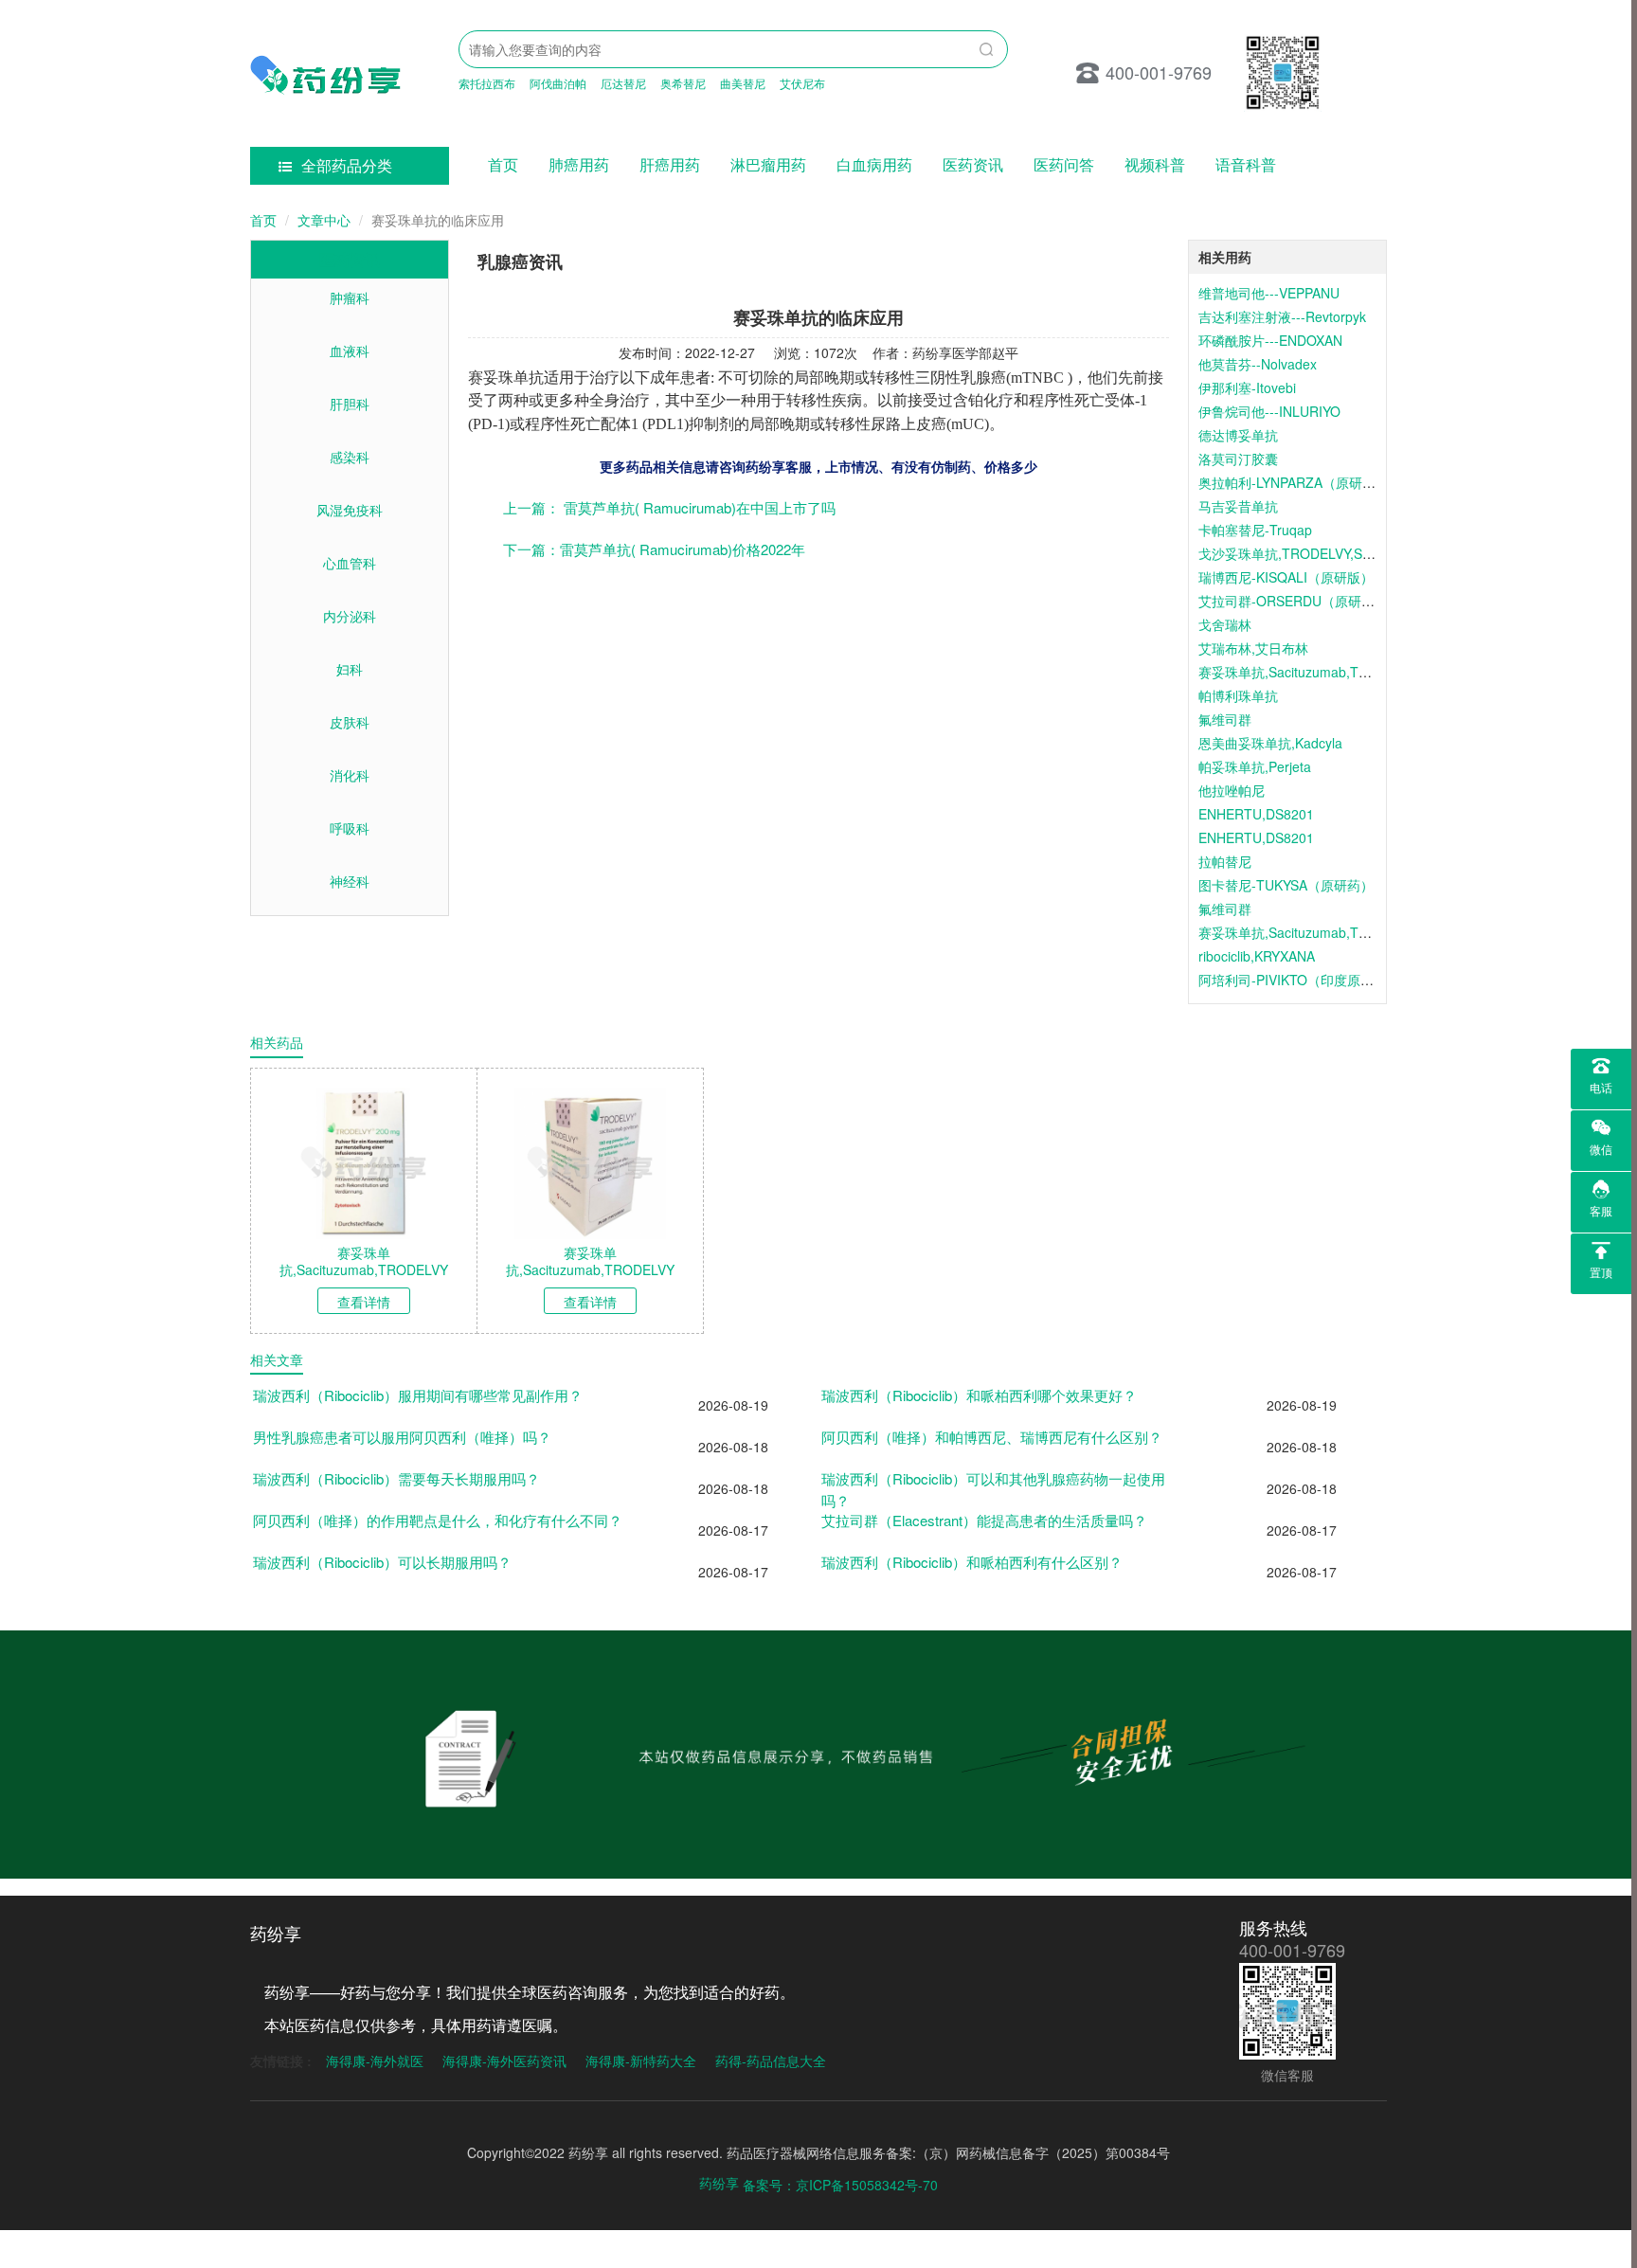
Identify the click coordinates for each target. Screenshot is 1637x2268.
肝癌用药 (670, 164)
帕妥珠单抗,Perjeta (1255, 766)
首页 (503, 164)
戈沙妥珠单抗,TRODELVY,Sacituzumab (1315, 553)
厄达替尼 (623, 83)
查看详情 (364, 1302)
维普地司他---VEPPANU (1269, 293)
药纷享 (719, 2183)
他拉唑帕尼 (1232, 790)
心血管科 (350, 563)
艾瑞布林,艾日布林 (1253, 648)
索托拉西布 (487, 83)
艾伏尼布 (802, 83)
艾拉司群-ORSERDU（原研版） (1293, 601)
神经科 (350, 881)
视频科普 (1155, 164)
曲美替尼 (743, 83)
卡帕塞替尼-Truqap (1255, 530)
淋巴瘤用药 (768, 164)
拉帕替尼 (1225, 861)
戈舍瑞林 (1225, 624)
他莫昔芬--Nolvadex (1258, 364)
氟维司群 (1225, 719)
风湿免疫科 (350, 510)
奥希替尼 (683, 83)
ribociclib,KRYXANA (1257, 956)
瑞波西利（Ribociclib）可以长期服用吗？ (382, 1562)
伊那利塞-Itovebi (1247, 387)
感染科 (350, 457)
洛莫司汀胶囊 (1238, 459)
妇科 (350, 669)
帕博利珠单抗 (1238, 695)
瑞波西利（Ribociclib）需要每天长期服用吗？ (396, 1478)
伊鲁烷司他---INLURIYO (1269, 411)
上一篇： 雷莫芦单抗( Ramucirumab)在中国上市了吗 (669, 507)
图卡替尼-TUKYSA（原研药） (1286, 885)
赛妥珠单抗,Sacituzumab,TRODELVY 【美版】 (1338, 932)
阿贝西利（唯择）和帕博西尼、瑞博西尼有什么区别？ (992, 1437)
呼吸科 (350, 828)
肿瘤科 (350, 297)
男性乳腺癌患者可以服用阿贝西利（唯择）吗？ (402, 1437)
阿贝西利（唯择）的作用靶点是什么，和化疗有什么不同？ (438, 1520)
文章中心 (324, 220)
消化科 (350, 775)
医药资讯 (973, 164)
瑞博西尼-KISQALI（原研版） (1286, 577)
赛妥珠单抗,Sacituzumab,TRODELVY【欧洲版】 (1342, 672)
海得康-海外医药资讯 (504, 2061)
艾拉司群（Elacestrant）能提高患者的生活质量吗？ (984, 1520)
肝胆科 (350, 404)
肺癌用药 (579, 164)
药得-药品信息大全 (771, 2061)
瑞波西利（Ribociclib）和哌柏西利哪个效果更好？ (979, 1395)
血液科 (350, 351)
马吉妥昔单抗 (1238, 506)
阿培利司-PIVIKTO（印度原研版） (1299, 980)
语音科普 (1246, 164)
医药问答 (1064, 164)
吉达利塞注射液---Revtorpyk (1282, 316)
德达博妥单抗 (1238, 435)
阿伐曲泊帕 (558, 83)
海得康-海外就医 (375, 2061)
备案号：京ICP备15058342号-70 (840, 2185)
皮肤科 (350, 722)
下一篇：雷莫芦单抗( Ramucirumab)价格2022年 (654, 549)
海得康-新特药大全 (641, 2061)
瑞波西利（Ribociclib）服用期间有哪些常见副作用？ (418, 1395)
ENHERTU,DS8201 (1256, 814)
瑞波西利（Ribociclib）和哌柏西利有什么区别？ (972, 1562)
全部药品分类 (347, 165)
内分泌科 (350, 616)
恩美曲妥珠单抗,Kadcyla (1270, 743)
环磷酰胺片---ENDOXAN (1270, 340)
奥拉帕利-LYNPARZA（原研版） (1294, 482)
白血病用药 (874, 164)
